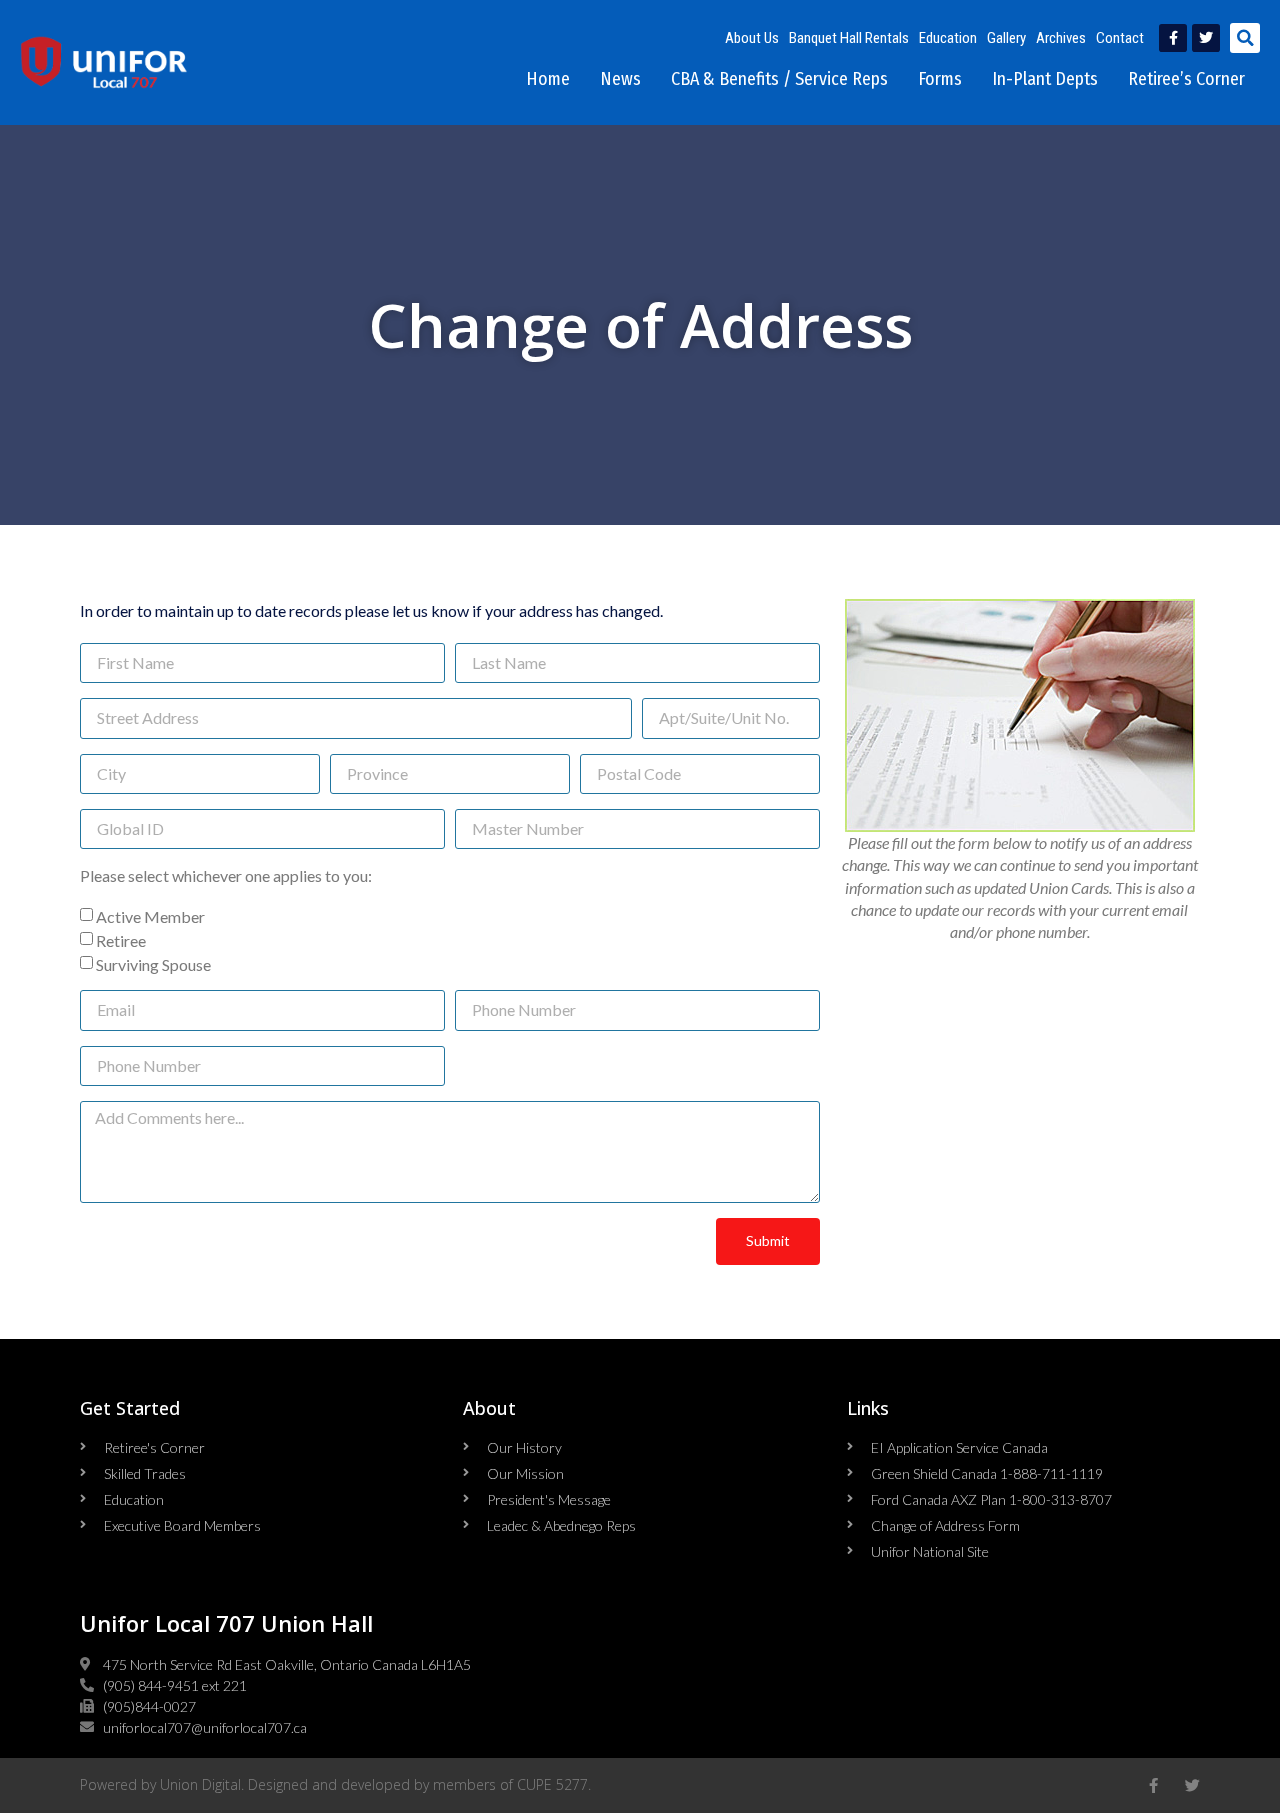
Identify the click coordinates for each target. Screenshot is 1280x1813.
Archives (1061, 38)
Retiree (121, 940)
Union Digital (200, 1784)
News (620, 79)
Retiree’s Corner (1186, 79)
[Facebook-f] (1173, 38)
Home (548, 79)
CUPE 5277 (552, 1784)
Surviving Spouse (153, 964)
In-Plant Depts (1045, 79)
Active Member (150, 916)
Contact (1120, 38)
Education (948, 38)
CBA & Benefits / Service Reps (779, 79)
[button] (1245, 38)
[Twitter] (1206, 38)
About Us (752, 38)
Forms (940, 79)
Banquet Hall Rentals (849, 38)
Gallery (1006, 38)
